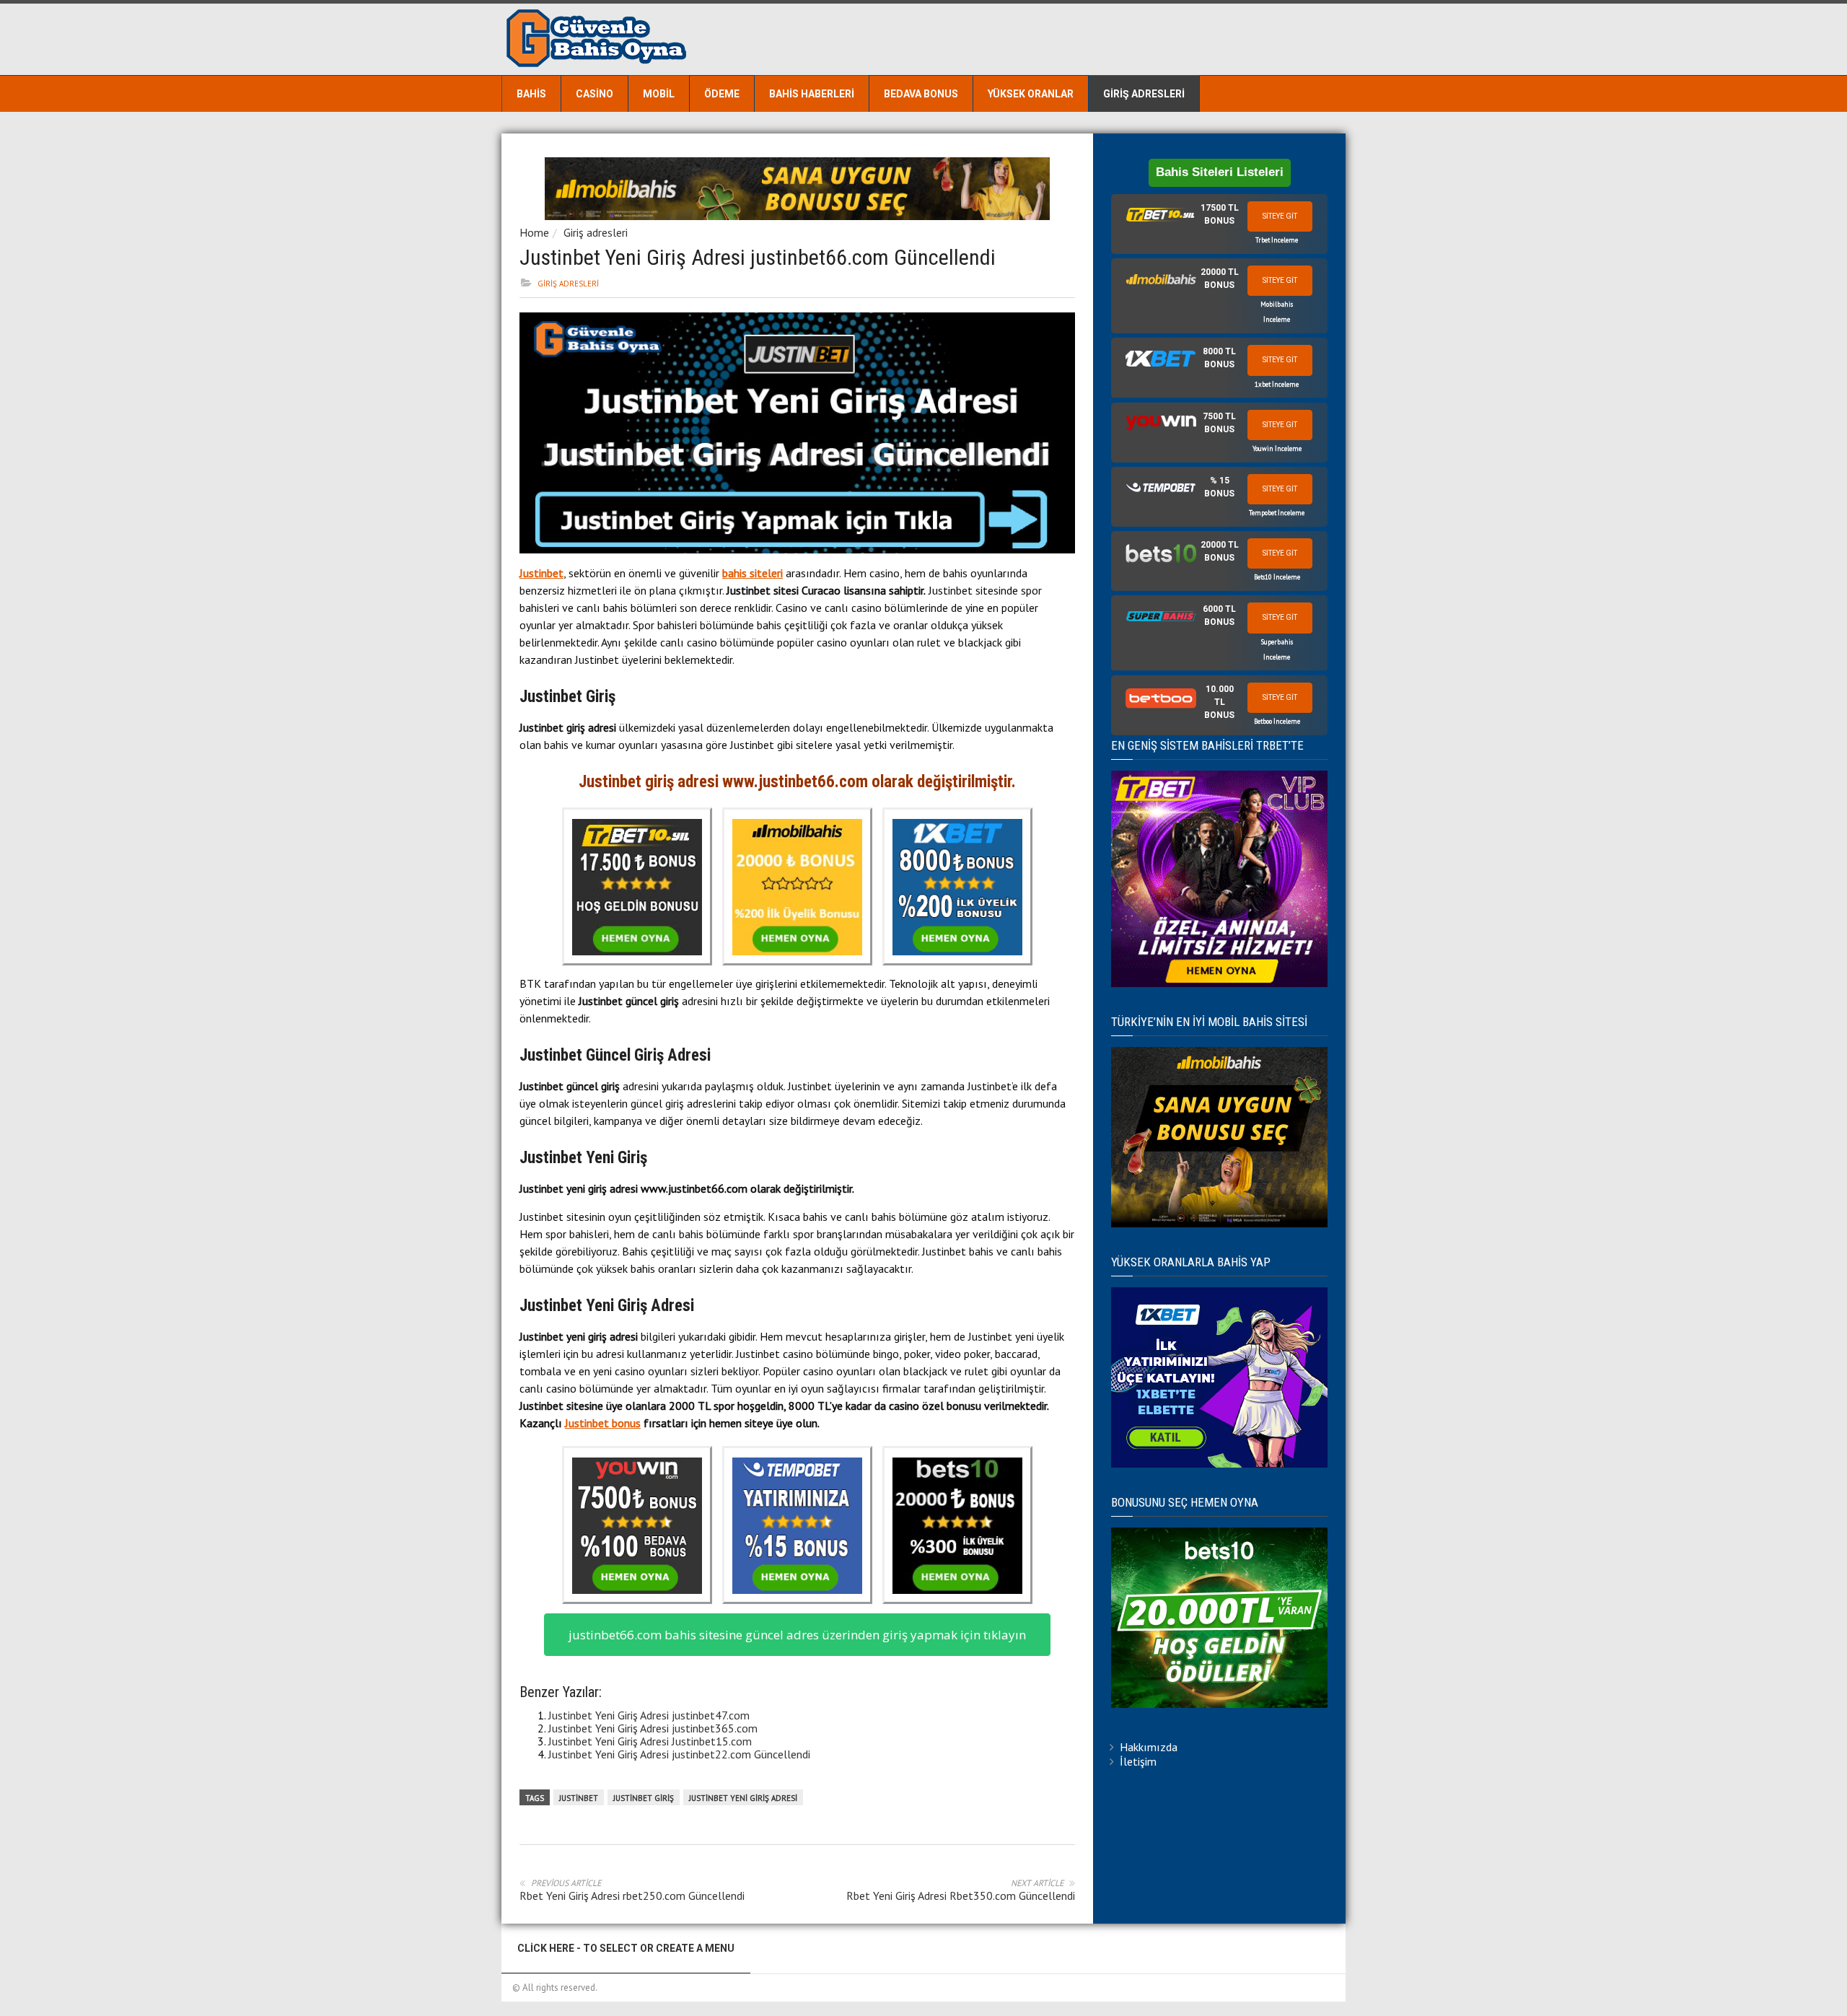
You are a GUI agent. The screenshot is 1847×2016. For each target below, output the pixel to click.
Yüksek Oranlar (1031, 94)
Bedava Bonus (921, 94)
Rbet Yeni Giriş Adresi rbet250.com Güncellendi (632, 1896)
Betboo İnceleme (1277, 721)
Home (534, 232)
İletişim (1138, 1761)
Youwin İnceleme (1277, 448)
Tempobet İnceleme (1277, 513)
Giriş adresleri (1144, 94)
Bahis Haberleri (812, 94)
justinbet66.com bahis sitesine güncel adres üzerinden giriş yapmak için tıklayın (797, 1635)
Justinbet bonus (603, 1423)
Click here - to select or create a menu (626, 1948)
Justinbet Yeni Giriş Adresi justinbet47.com (649, 1715)
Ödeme (722, 94)
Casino (595, 94)
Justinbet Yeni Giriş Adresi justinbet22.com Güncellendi (679, 1754)
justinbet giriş (644, 1798)
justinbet (579, 1798)
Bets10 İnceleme (1277, 577)
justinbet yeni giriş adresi (743, 1798)
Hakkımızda (1149, 1747)
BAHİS (531, 94)
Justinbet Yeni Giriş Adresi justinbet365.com (653, 1728)
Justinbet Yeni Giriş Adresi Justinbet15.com (650, 1741)
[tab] (1219, 224)
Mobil (659, 94)
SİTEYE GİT (1280, 216)
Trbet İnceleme (1277, 240)
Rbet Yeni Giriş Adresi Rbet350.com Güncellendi (961, 1896)
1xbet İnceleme (1277, 384)
